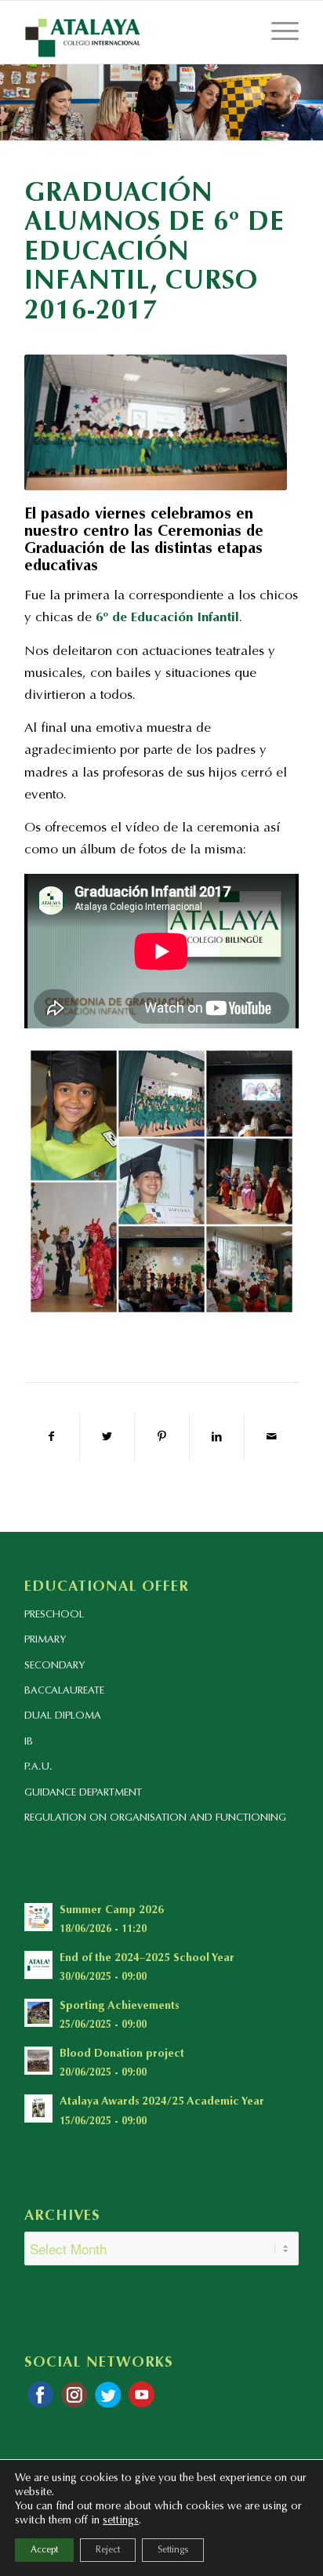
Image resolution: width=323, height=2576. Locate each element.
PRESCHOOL (54, 1615)
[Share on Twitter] (107, 1437)
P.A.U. (38, 1767)
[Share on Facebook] (52, 1437)
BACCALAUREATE (64, 1691)
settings (121, 2521)
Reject (108, 2550)
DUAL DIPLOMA (63, 1716)
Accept (44, 2550)
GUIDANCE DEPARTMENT (83, 1793)
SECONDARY (54, 1666)
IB (29, 1742)
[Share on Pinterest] (162, 1437)
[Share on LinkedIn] (217, 1437)
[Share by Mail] (272, 1437)
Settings (173, 2550)
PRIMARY (45, 1640)
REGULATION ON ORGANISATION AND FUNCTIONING (155, 1818)
